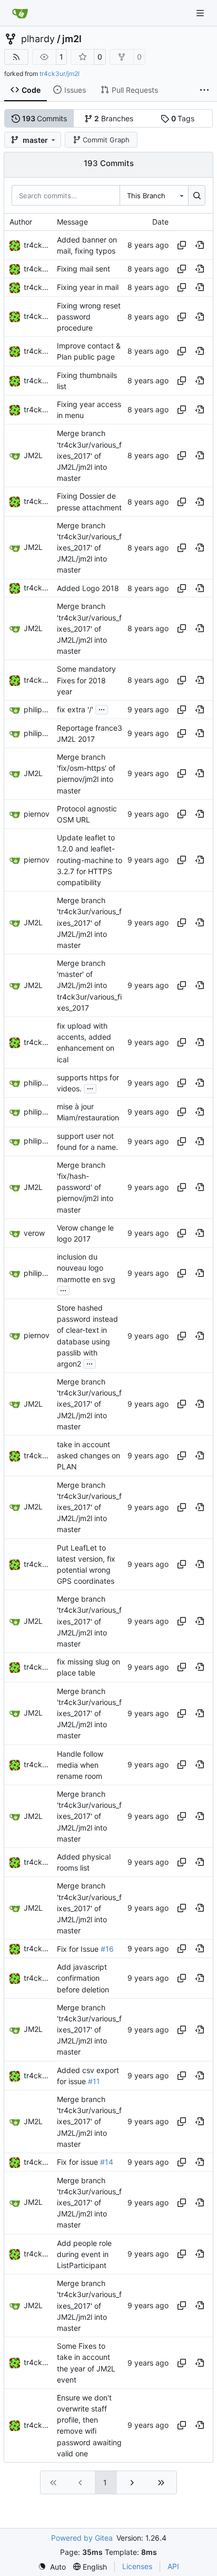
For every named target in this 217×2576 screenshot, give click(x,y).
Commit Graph (106, 140)
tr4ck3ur (39, 245)
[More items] (204, 90)
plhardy (38, 39)
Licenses (137, 2566)
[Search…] (197, 195)
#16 (107, 1949)
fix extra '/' (75, 709)
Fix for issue (78, 2162)
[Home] (20, 13)
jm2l (72, 39)
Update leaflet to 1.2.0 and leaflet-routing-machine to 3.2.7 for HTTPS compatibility (90, 860)
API (173, 2566)
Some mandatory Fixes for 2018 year (86, 680)
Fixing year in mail (88, 287)
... (102, 708)
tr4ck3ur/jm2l (60, 74)
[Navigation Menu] (201, 13)
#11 (94, 2081)
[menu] (52, 2567)
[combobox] (154, 195)
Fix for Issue (79, 1949)
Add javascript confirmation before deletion (83, 1978)
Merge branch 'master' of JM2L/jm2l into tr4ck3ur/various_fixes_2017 (89, 985)
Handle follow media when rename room (80, 1765)
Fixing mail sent (83, 269)
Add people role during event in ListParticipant (84, 2254)
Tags (183, 118)
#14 (107, 2162)
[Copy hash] (182, 245)
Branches (114, 118)
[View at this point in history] (200, 245)
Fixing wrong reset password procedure (89, 317)
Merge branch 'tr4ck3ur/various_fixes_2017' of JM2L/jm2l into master (89, 456)
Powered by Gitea (82, 2538)
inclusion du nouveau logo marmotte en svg (86, 1268)
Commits (45, 118)
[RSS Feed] (16, 57)
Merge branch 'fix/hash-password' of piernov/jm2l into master (85, 1187)
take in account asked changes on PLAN (88, 1455)
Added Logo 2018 (88, 588)
